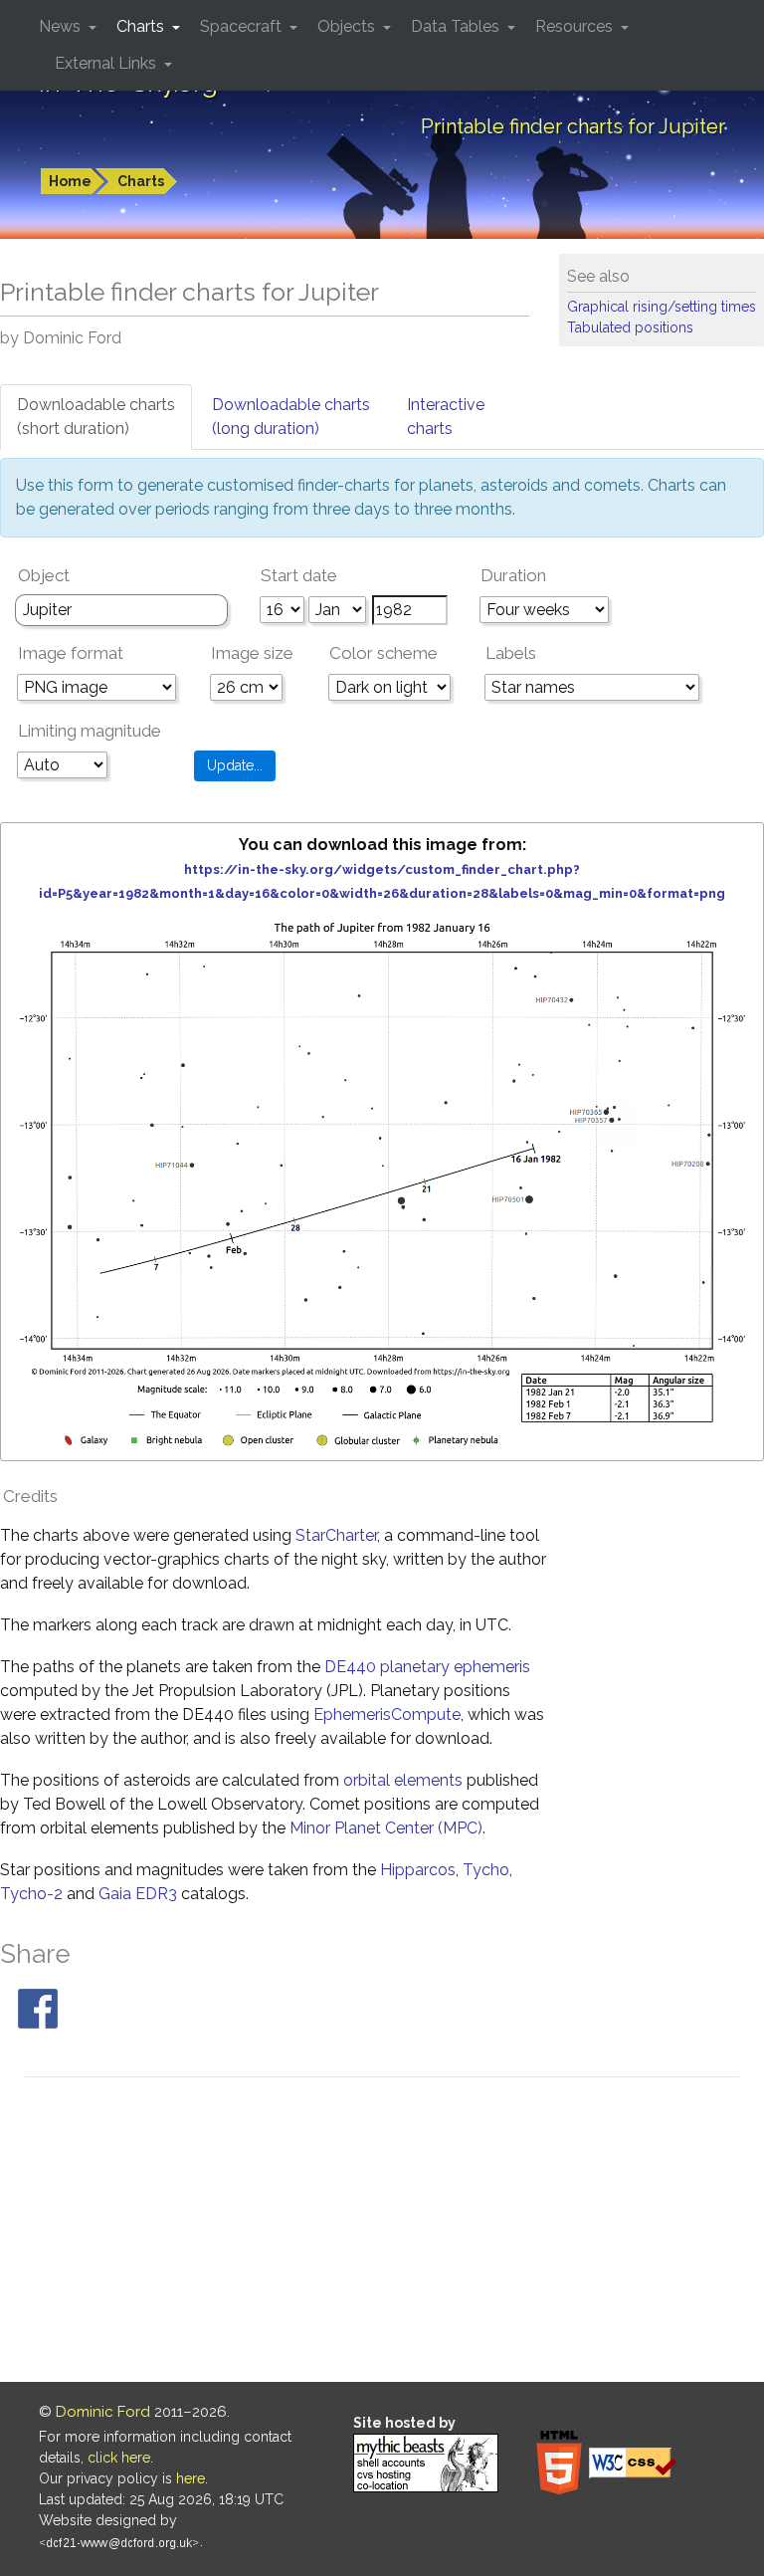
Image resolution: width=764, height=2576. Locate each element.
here (191, 2478)
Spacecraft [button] (243, 26)
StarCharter (336, 1535)
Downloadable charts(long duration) (291, 417)
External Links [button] (107, 63)
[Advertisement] (382, 2233)
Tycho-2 (31, 1894)
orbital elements (403, 1780)
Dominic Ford (103, 2412)
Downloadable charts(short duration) (96, 417)
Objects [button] (348, 26)
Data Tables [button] (457, 26)
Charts (141, 181)
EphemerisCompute (387, 1715)
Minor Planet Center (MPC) (386, 1828)
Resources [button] (576, 26)
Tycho (486, 1870)
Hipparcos (418, 1870)
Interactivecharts (446, 417)
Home (70, 181)
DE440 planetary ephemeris (427, 1667)
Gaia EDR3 (138, 1894)
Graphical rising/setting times (662, 307)
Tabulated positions (630, 327)
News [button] (62, 26)
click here (119, 2458)
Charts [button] (142, 26)
